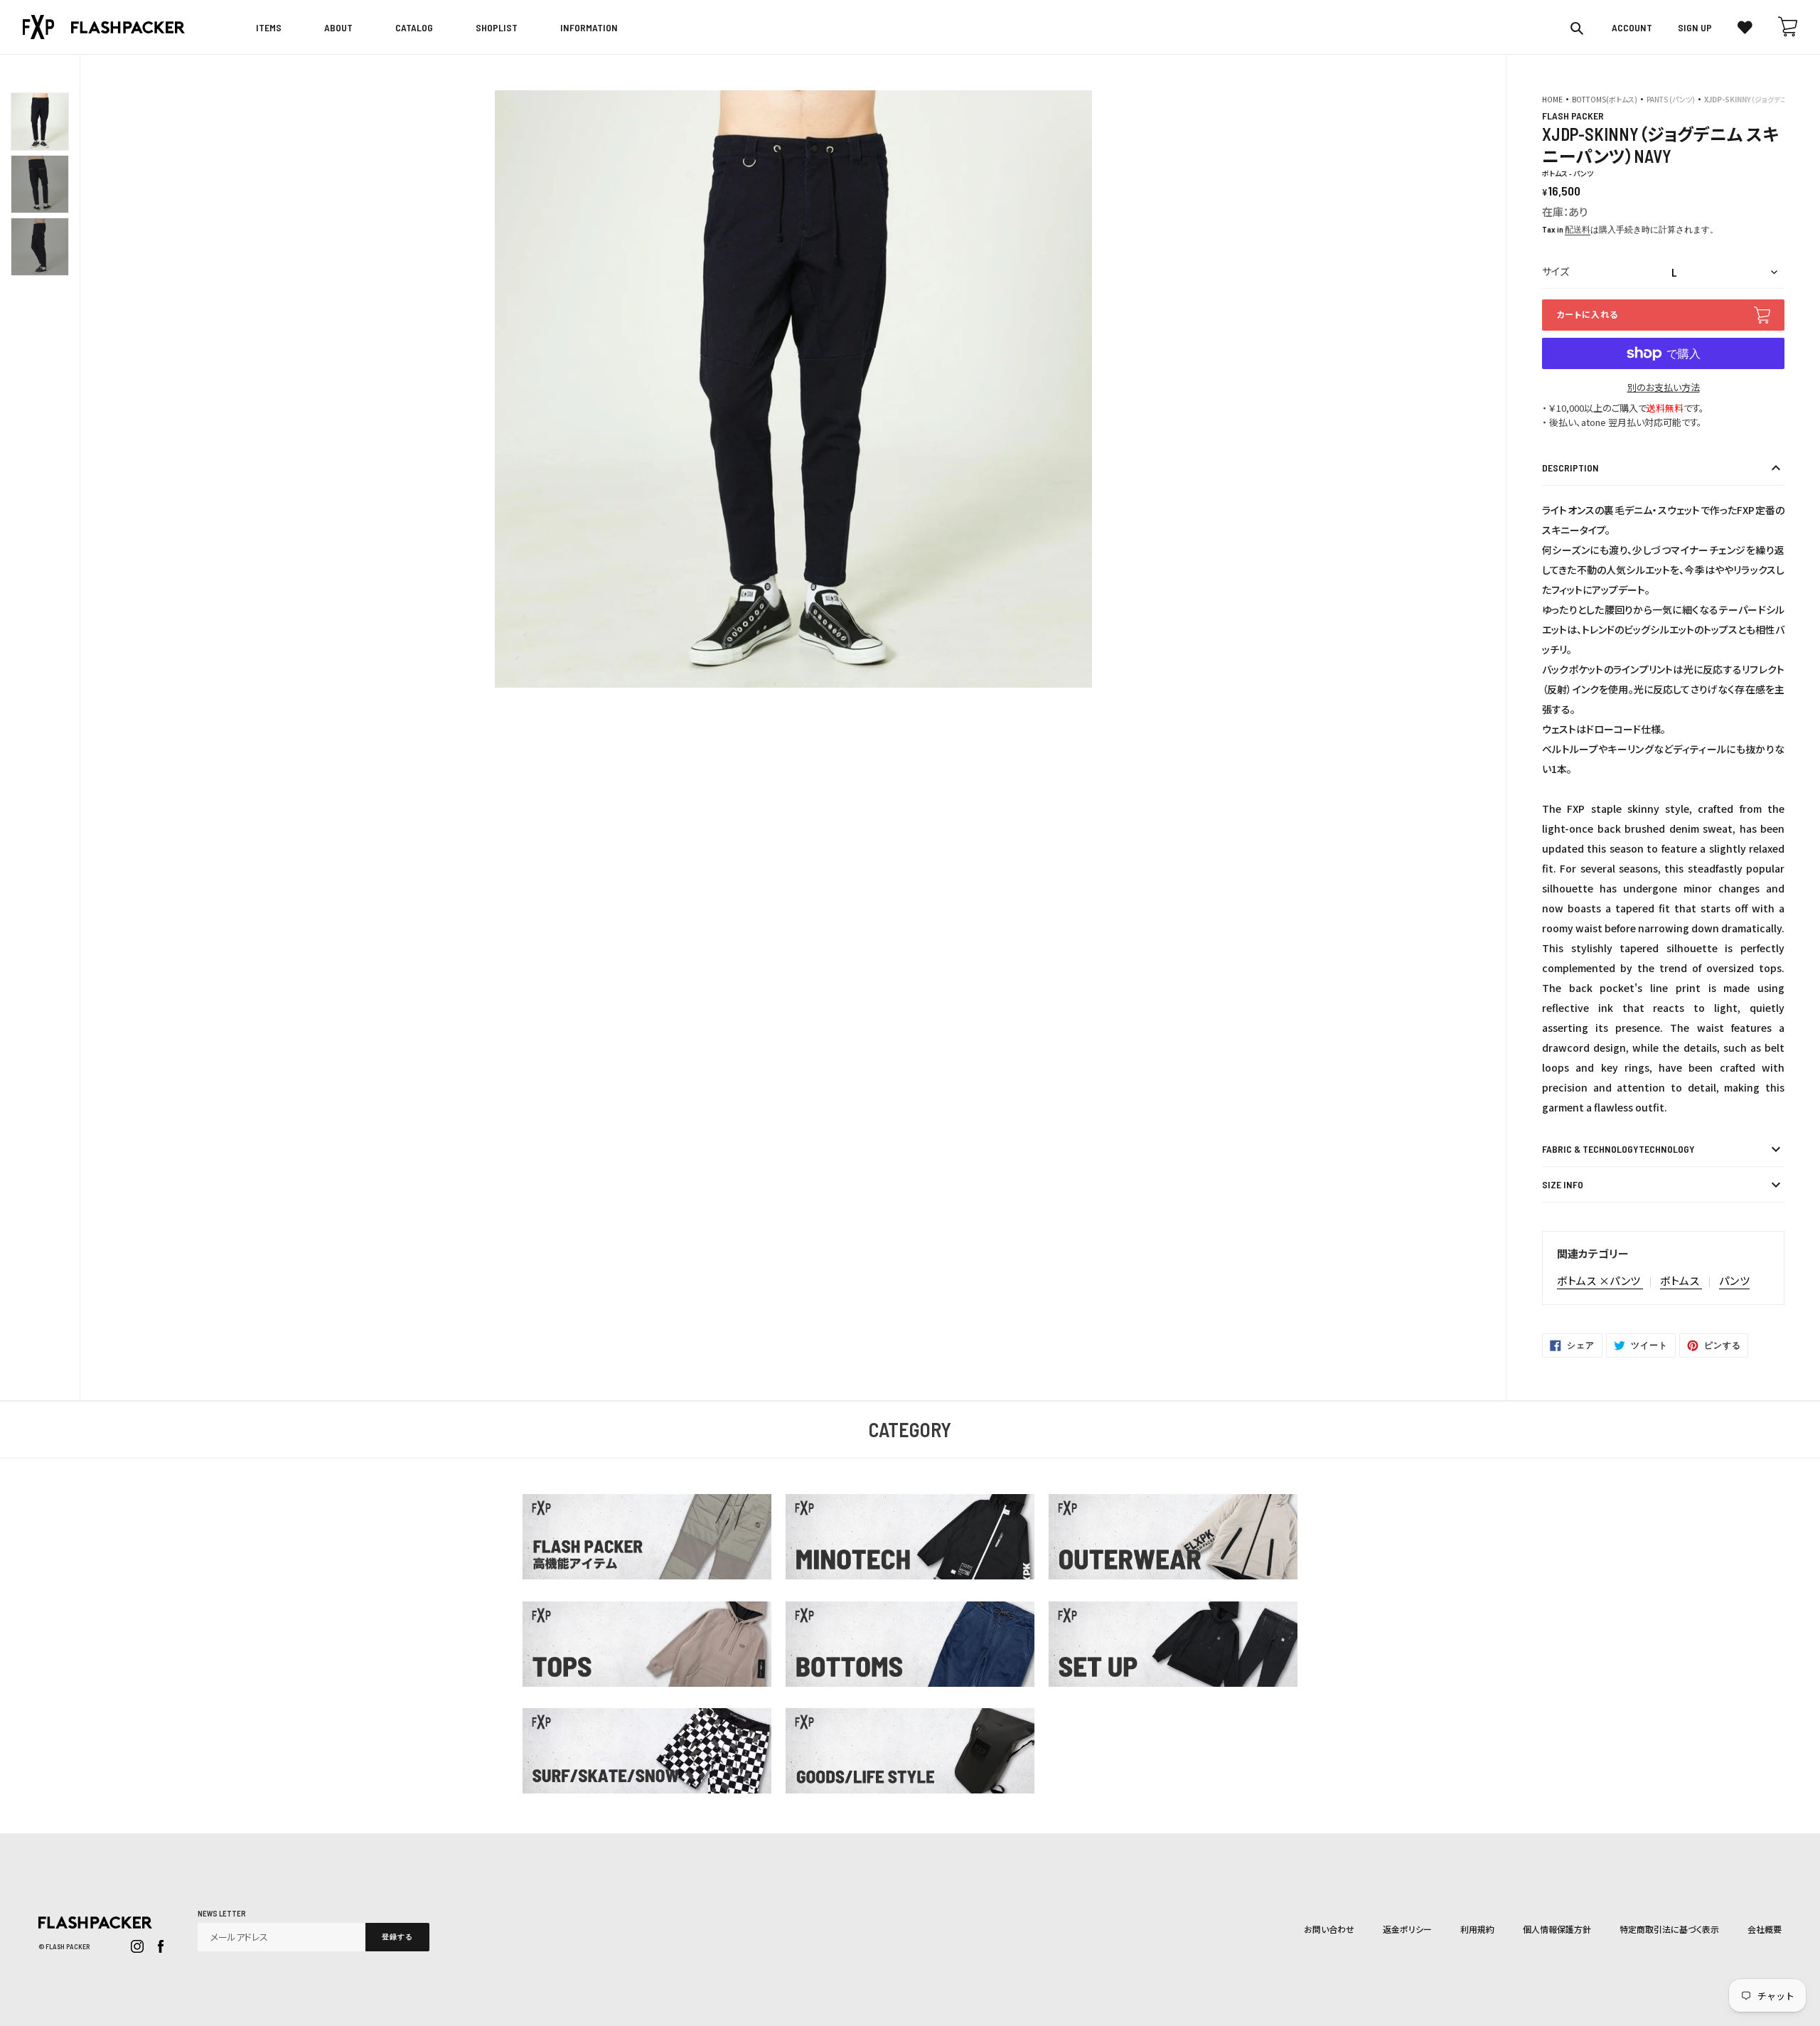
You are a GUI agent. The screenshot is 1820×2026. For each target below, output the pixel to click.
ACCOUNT (1632, 28)
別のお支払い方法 (1664, 387)
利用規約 (1477, 1929)
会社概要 (1765, 1929)
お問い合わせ (1329, 1929)
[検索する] (1578, 28)
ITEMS (269, 27)
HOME (1552, 99)
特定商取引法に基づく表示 (1669, 1929)
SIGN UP (1695, 28)
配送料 (1578, 229)
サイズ (1556, 271)
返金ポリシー (1407, 1929)
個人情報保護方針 (1557, 1929)
